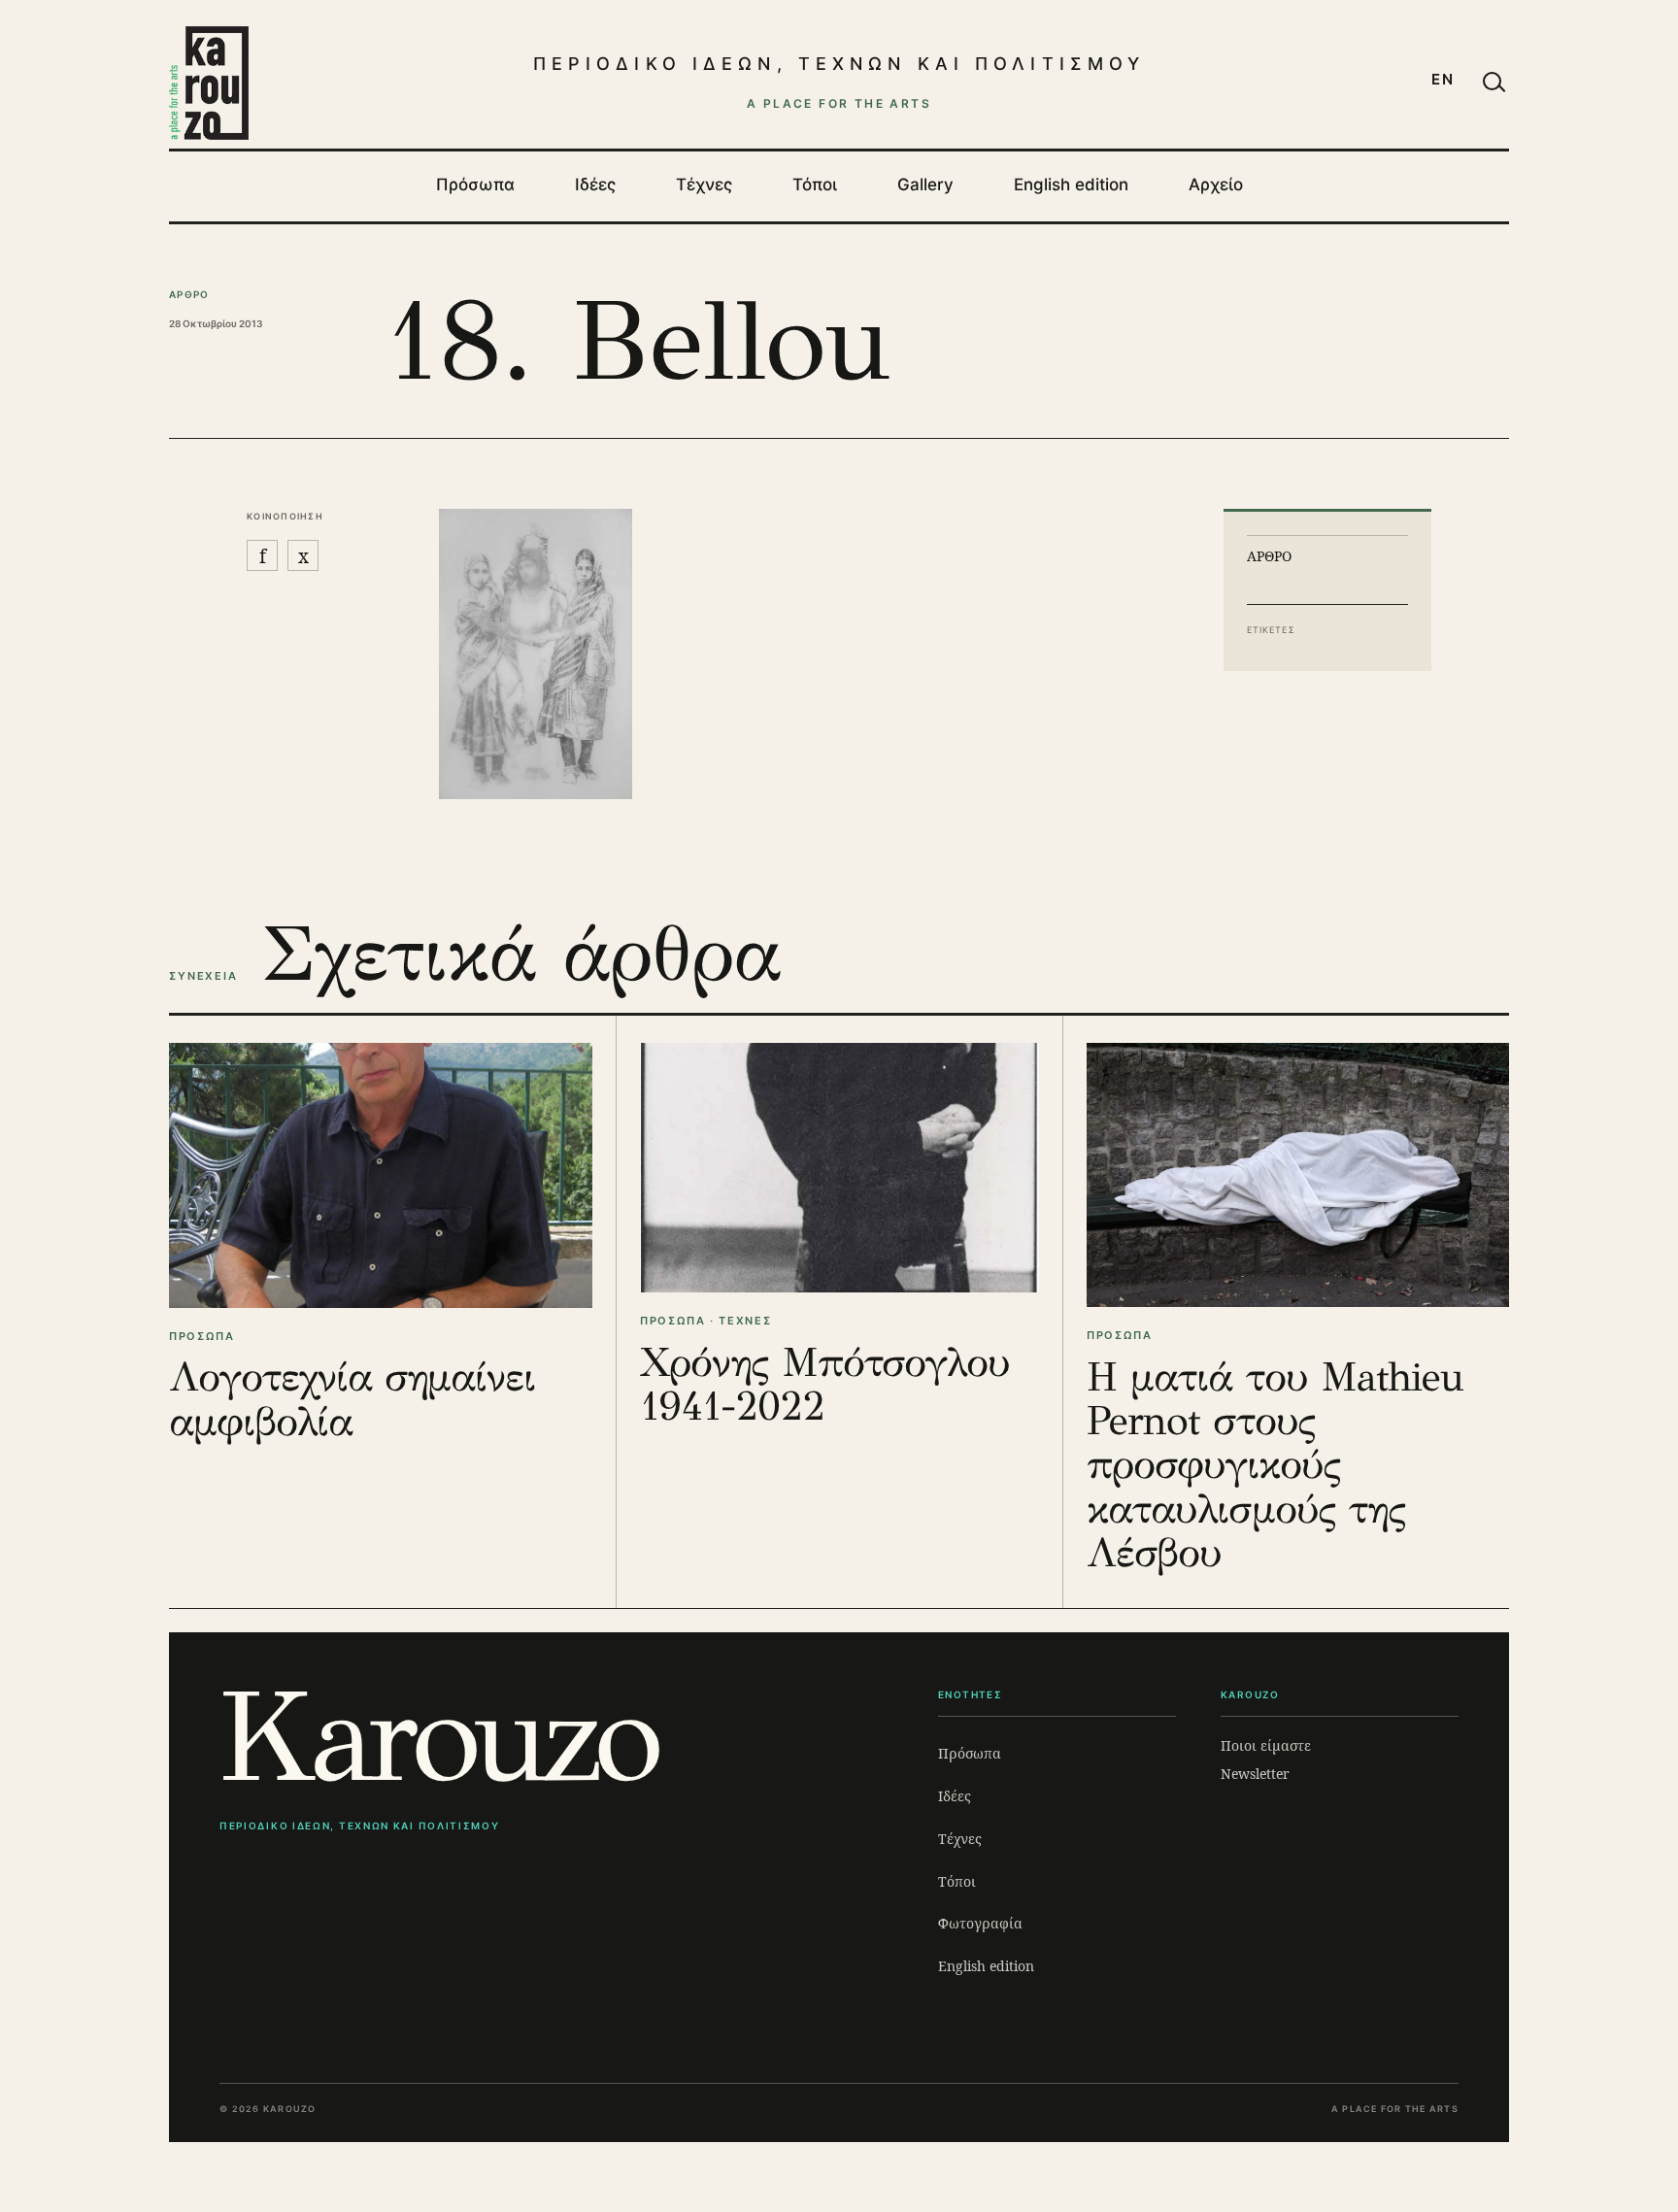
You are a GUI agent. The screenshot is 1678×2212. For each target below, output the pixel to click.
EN (1443, 79)
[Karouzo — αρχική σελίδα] (209, 83)
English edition (1071, 184)
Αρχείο (1216, 184)
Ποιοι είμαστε (1266, 1745)
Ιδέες (595, 184)
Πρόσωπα (475, 184)
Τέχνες (704, 184)
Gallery (925, 184)
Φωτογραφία (980, 1923)
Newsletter (1255, 1774)
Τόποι (815, 184)
